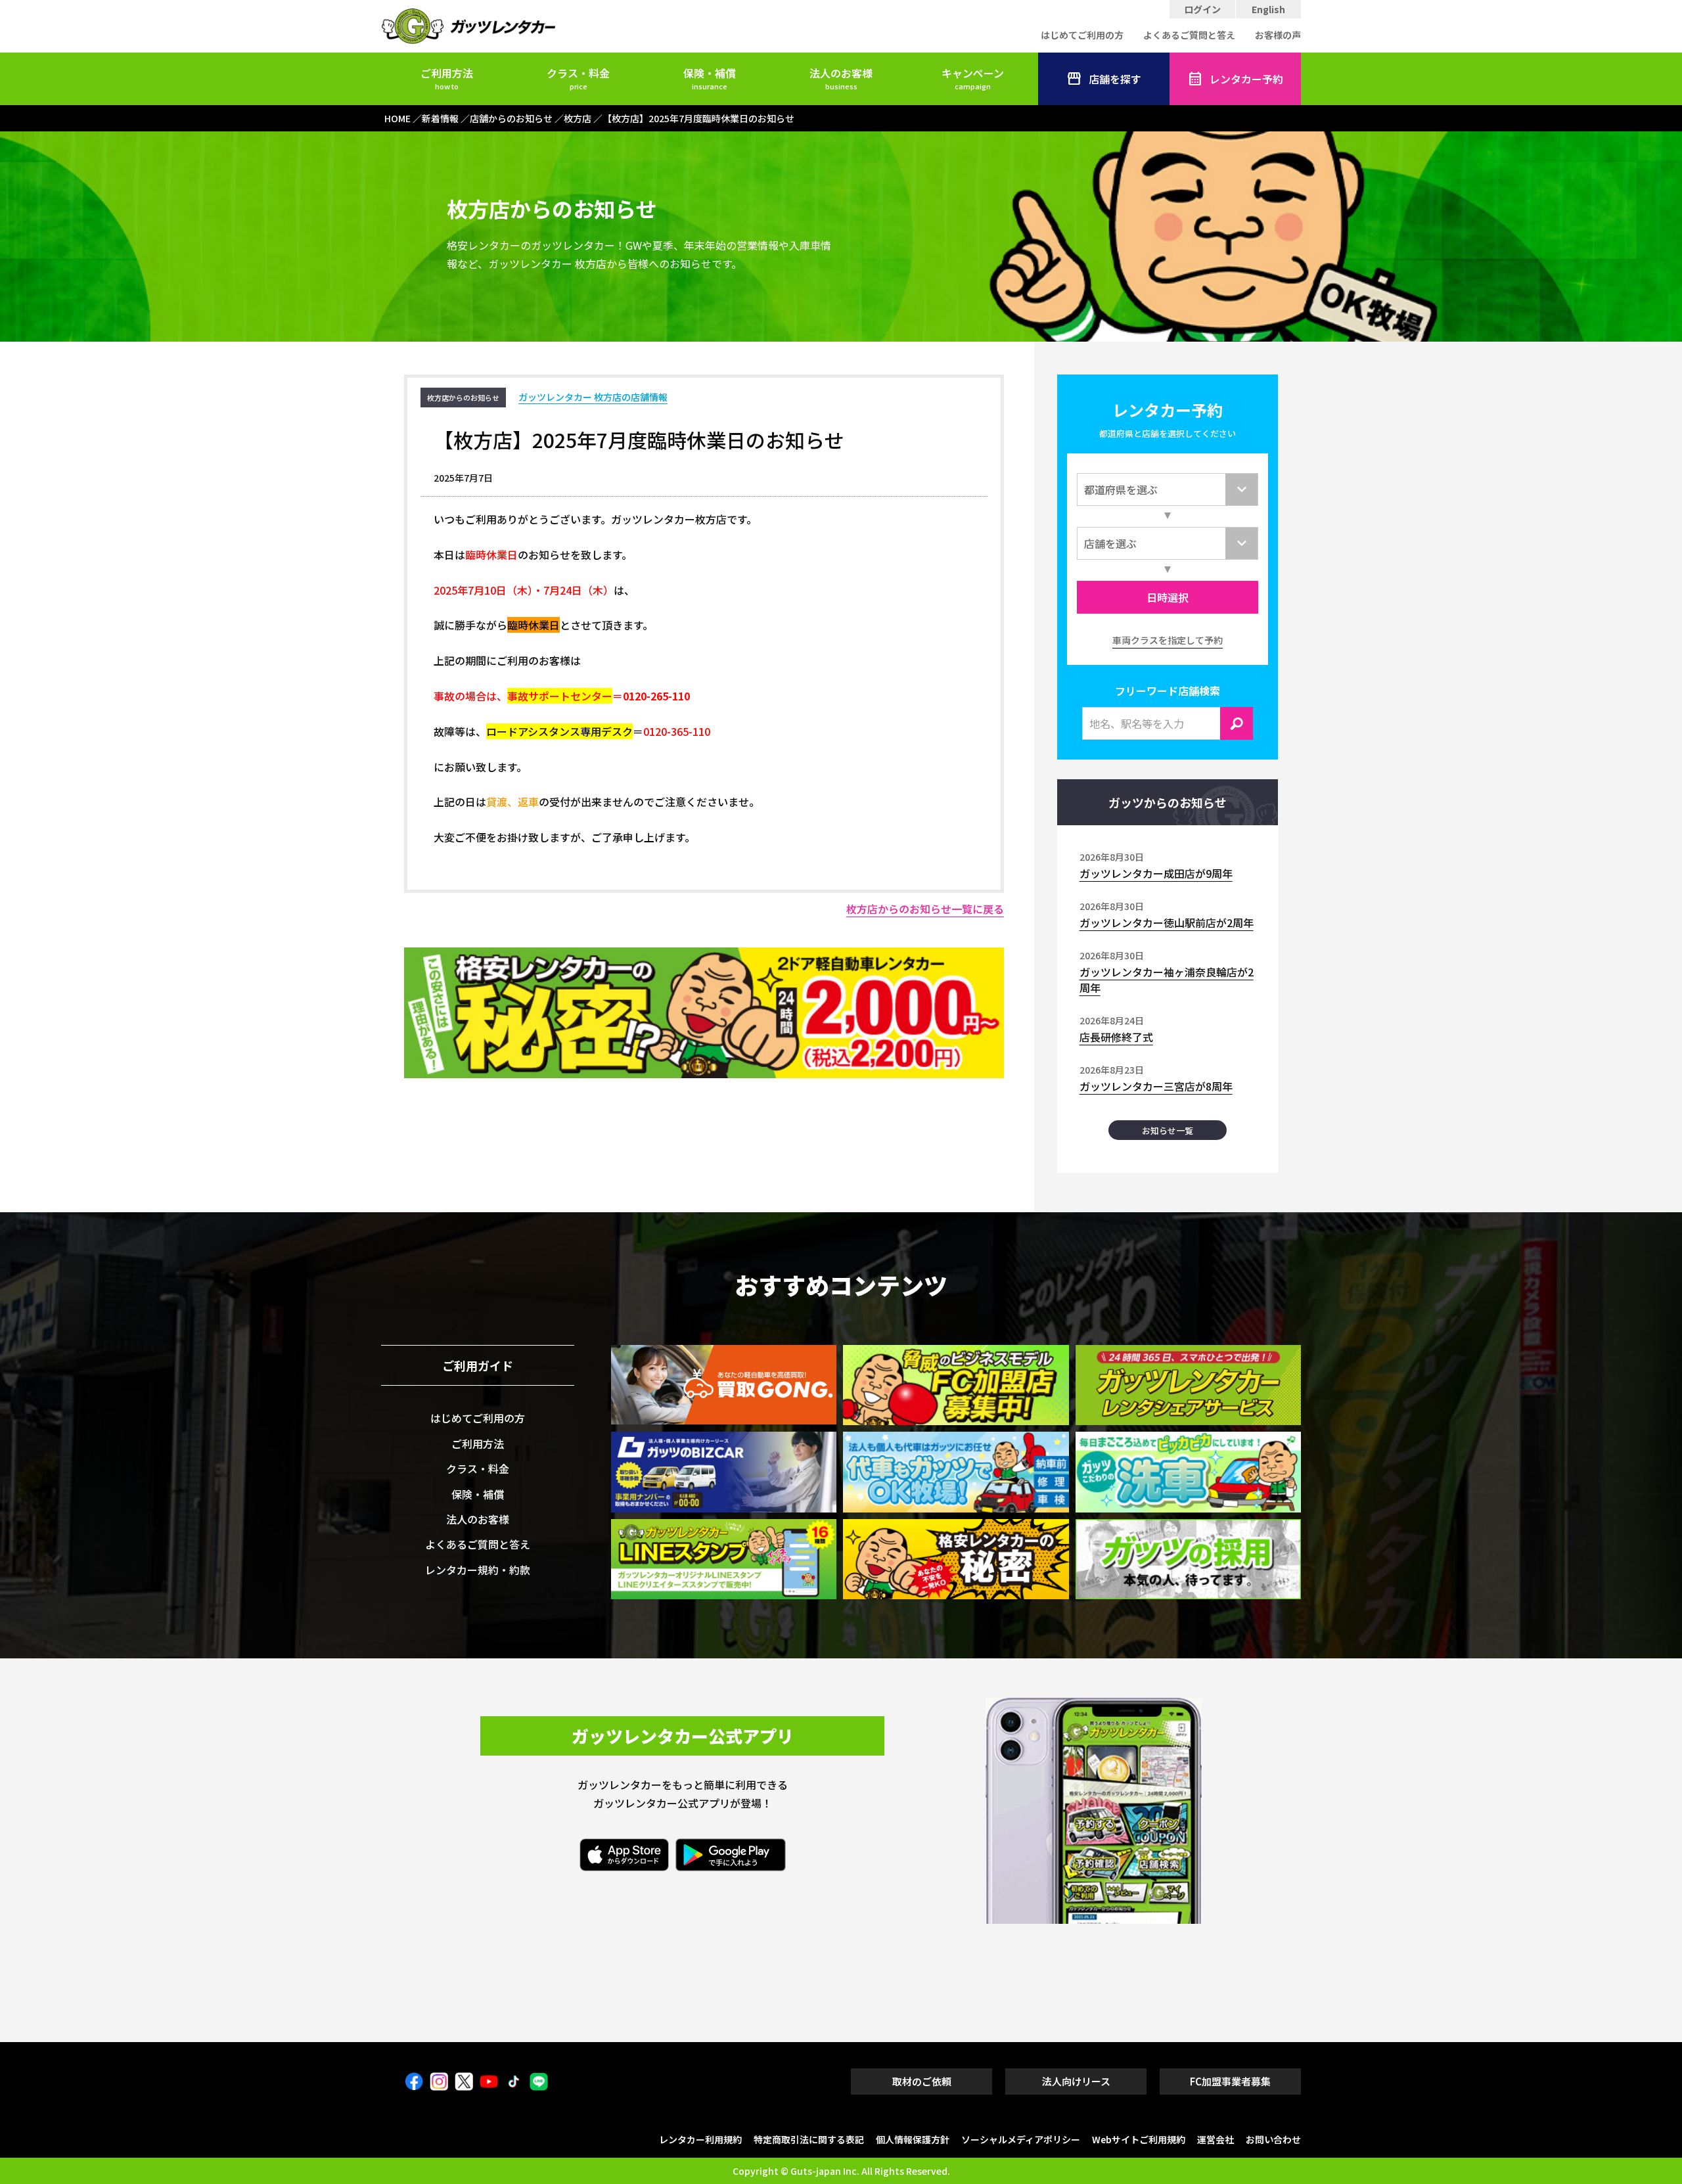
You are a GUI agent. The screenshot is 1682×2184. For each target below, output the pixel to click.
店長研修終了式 (1116, 1037)
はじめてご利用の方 (1082, 35)
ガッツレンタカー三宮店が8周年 (1156, 1086)
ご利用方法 (447, 78)
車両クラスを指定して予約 (1168, 640)
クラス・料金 (578, 78)
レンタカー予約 (1246, 79)
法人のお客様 (841, 78)
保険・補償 (710, 78)
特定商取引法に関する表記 (809, 2139)
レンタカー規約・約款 (478, 1570)
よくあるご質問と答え (1189, 35)
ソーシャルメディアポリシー (1021, 2139)
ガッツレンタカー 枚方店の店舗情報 (593, 397)
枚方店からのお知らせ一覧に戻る (925, 909)
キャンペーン (973, 78)
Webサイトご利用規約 (1139, 2139)
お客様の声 (1278, 35)
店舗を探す (1115, 79)
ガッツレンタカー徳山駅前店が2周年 (1167, 922)
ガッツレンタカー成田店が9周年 (1156, 873)
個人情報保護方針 (913, 2139)
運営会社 (1216, 2139)
